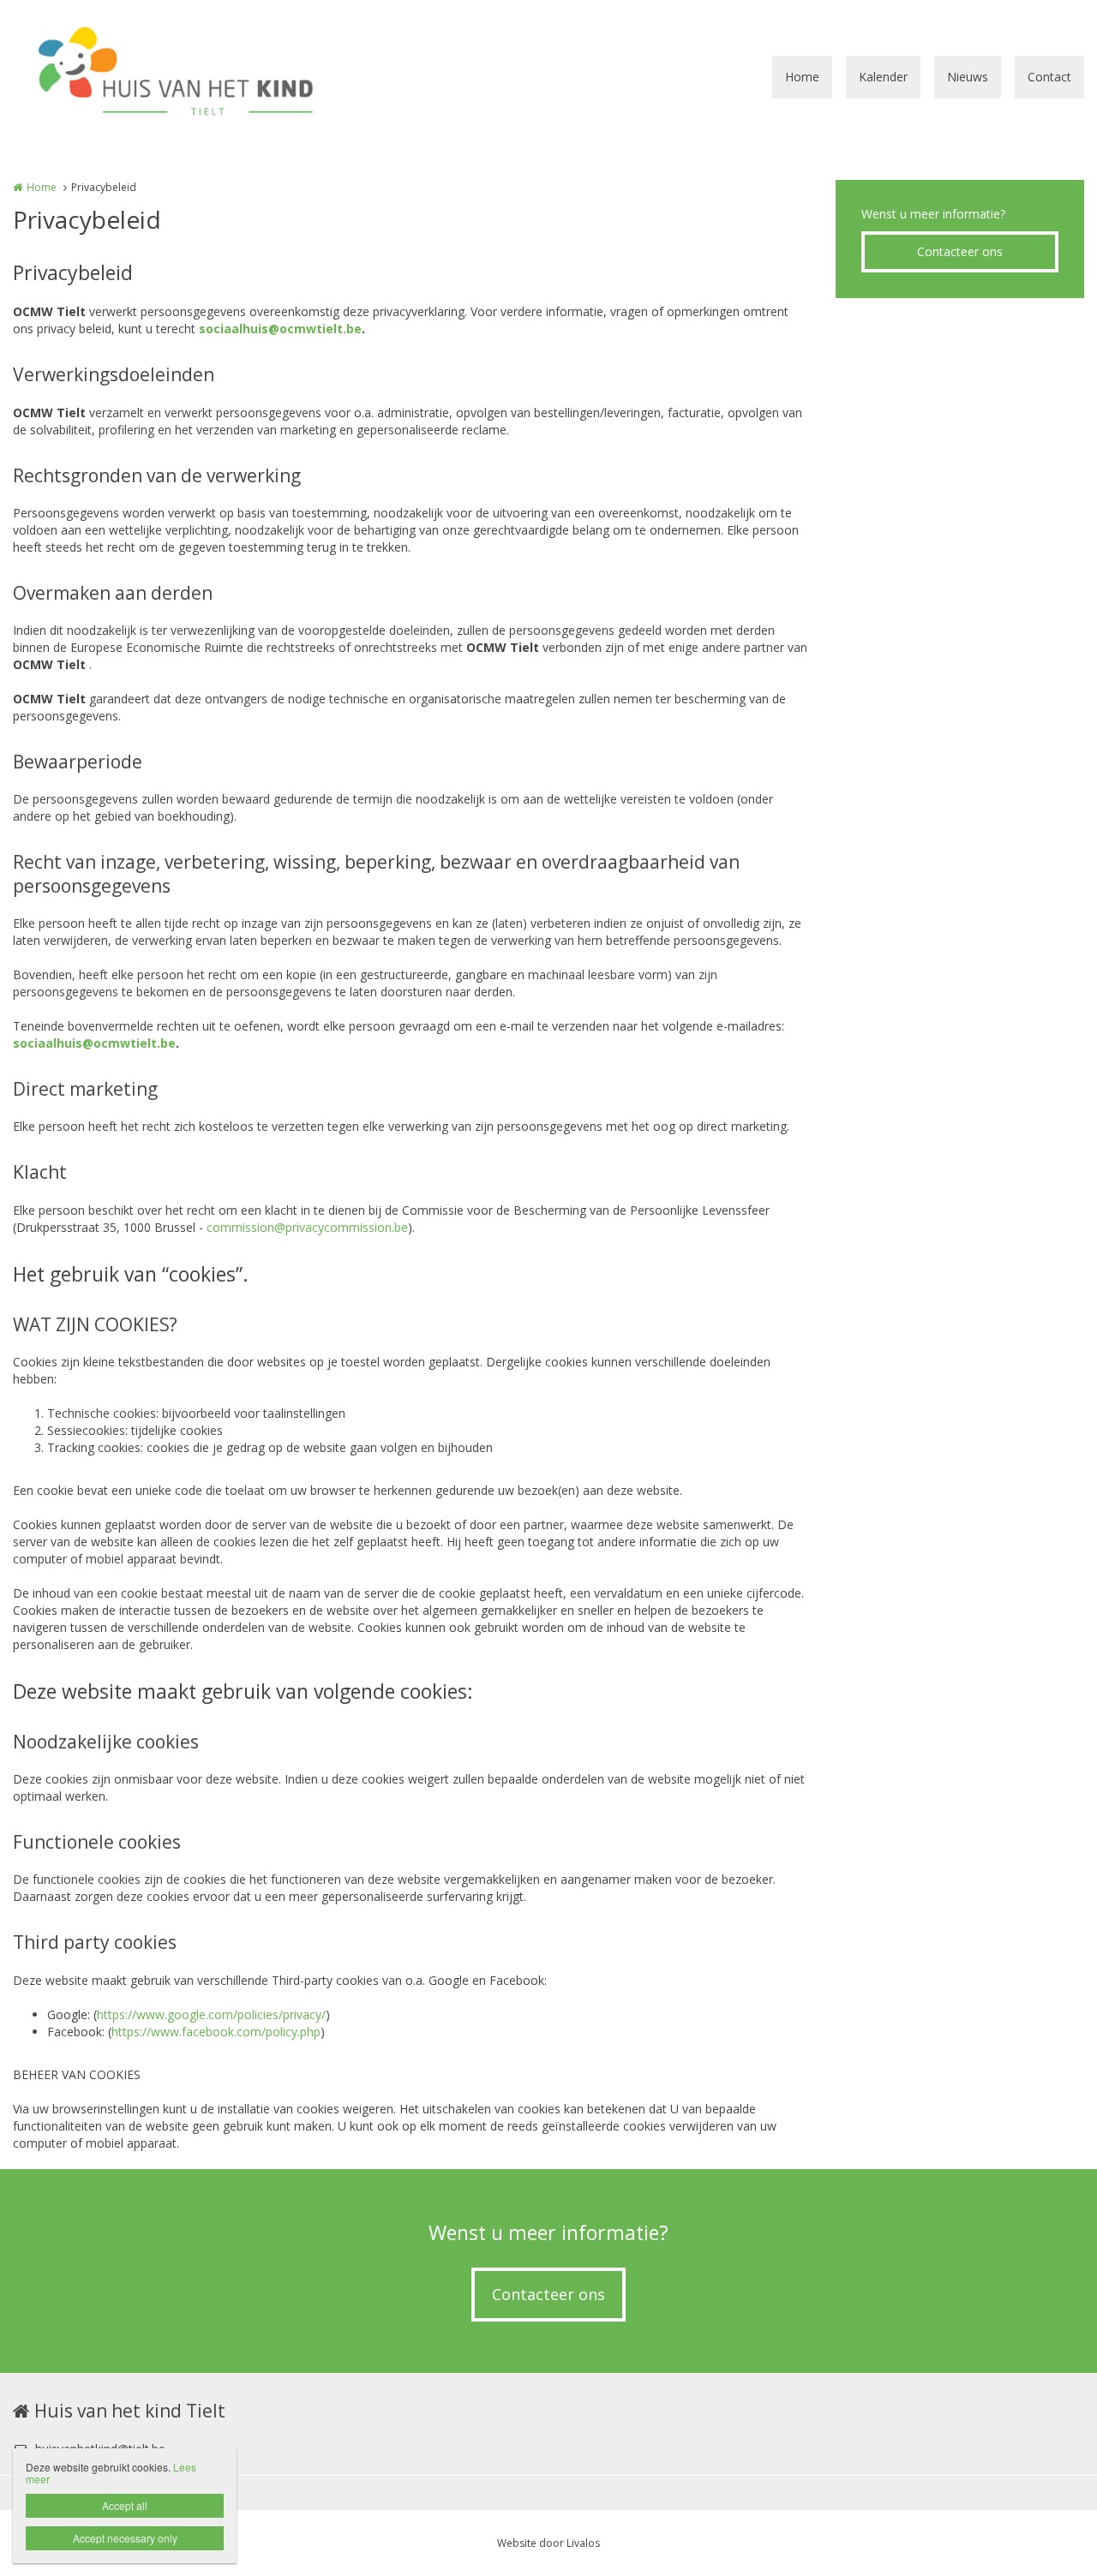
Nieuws (968, 77)
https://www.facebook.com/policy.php (216, 2032)
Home (802, 77)
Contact (1049, 77)
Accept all (125, 2505)
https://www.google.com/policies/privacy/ (211, 2014)
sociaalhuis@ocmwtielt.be (280, 329)
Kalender (883, 77)
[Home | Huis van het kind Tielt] (203, 77)
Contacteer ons (960, 251)
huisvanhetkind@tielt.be (100, 2449)
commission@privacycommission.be (307, 1227)
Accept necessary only (125, 2538)
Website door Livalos (548, 2543)
